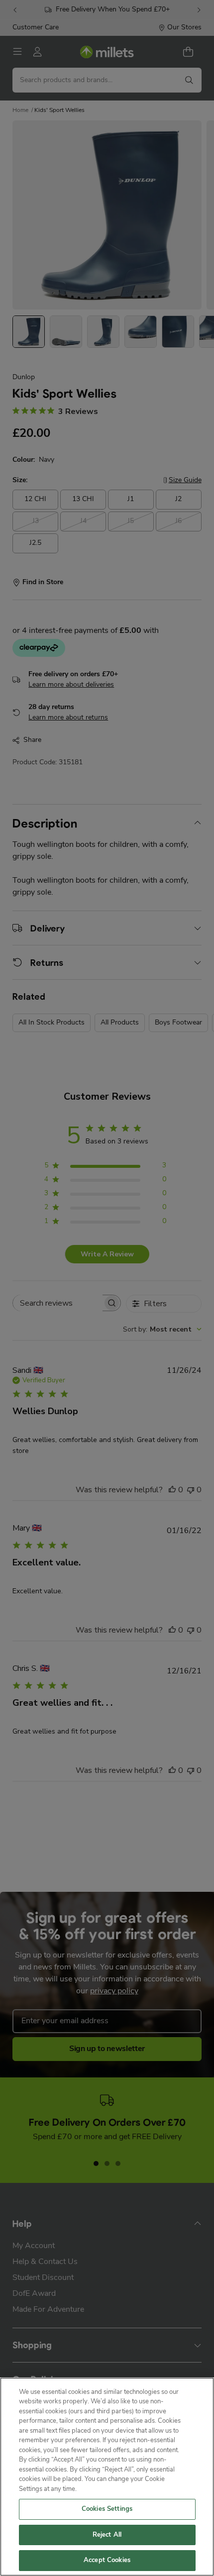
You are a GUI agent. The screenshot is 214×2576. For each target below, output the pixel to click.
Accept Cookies (107, 2560)
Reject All (107, 2535)
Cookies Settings (107, 2509)
